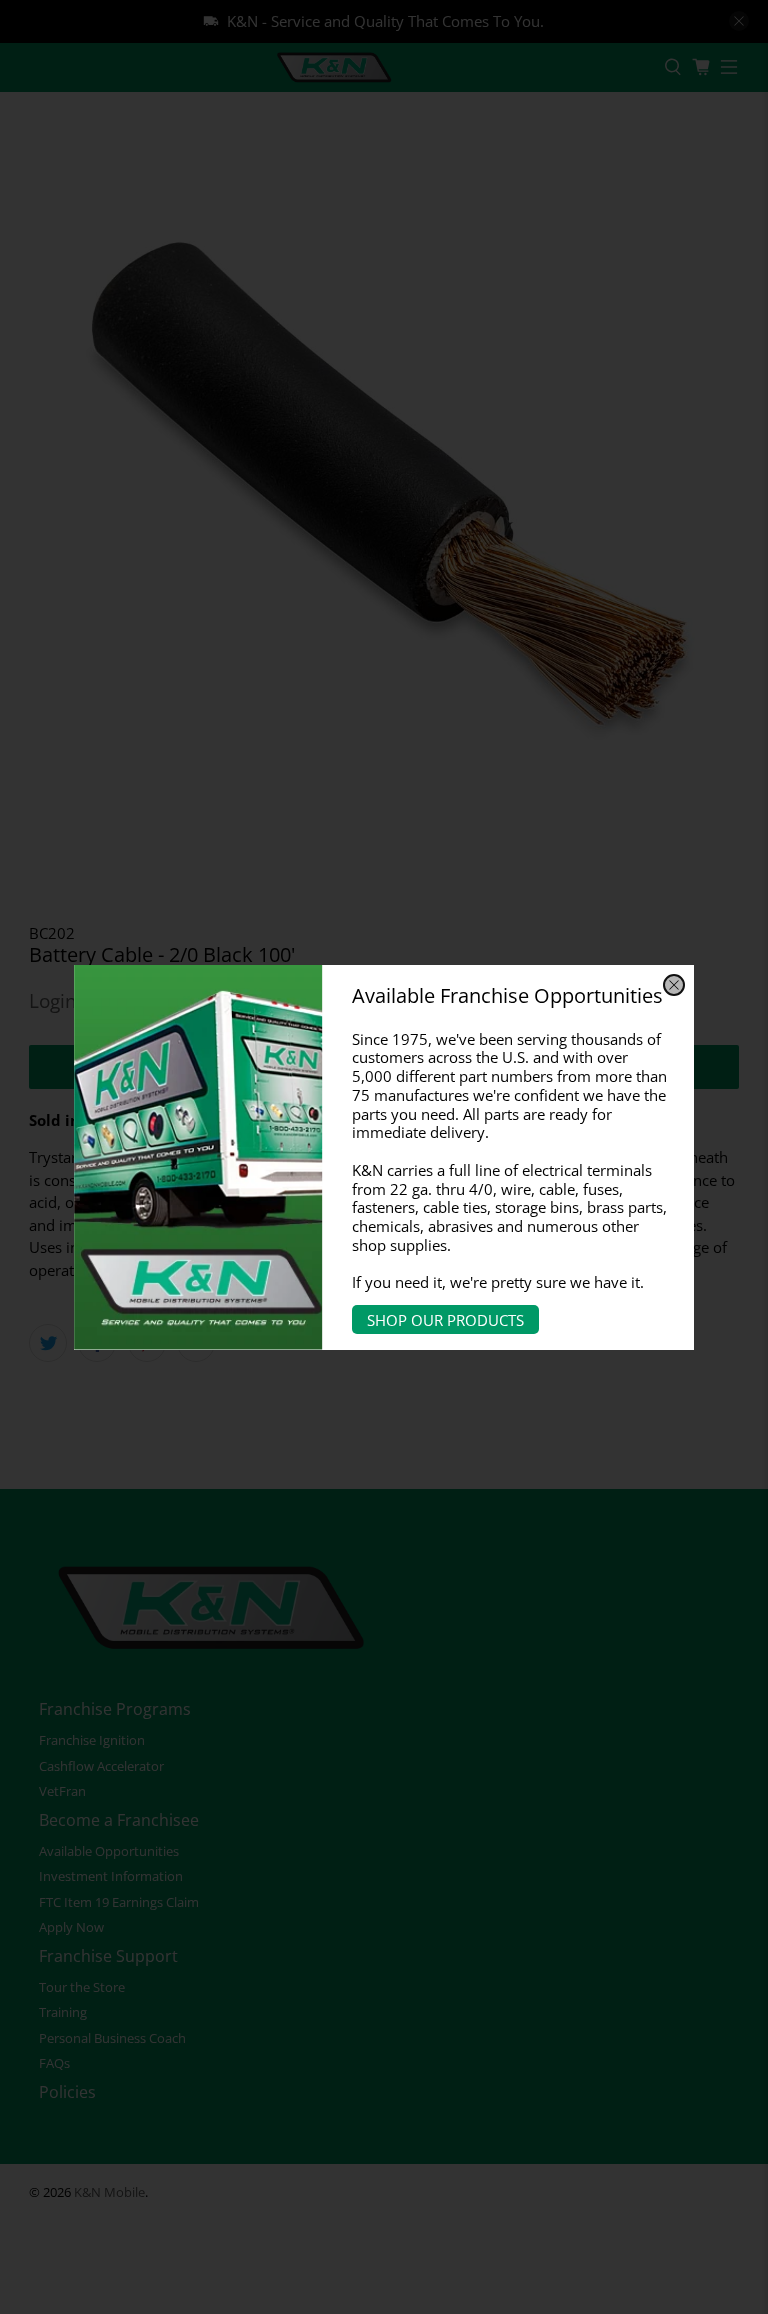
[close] (674, 985)
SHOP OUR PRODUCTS (445, 1320)
